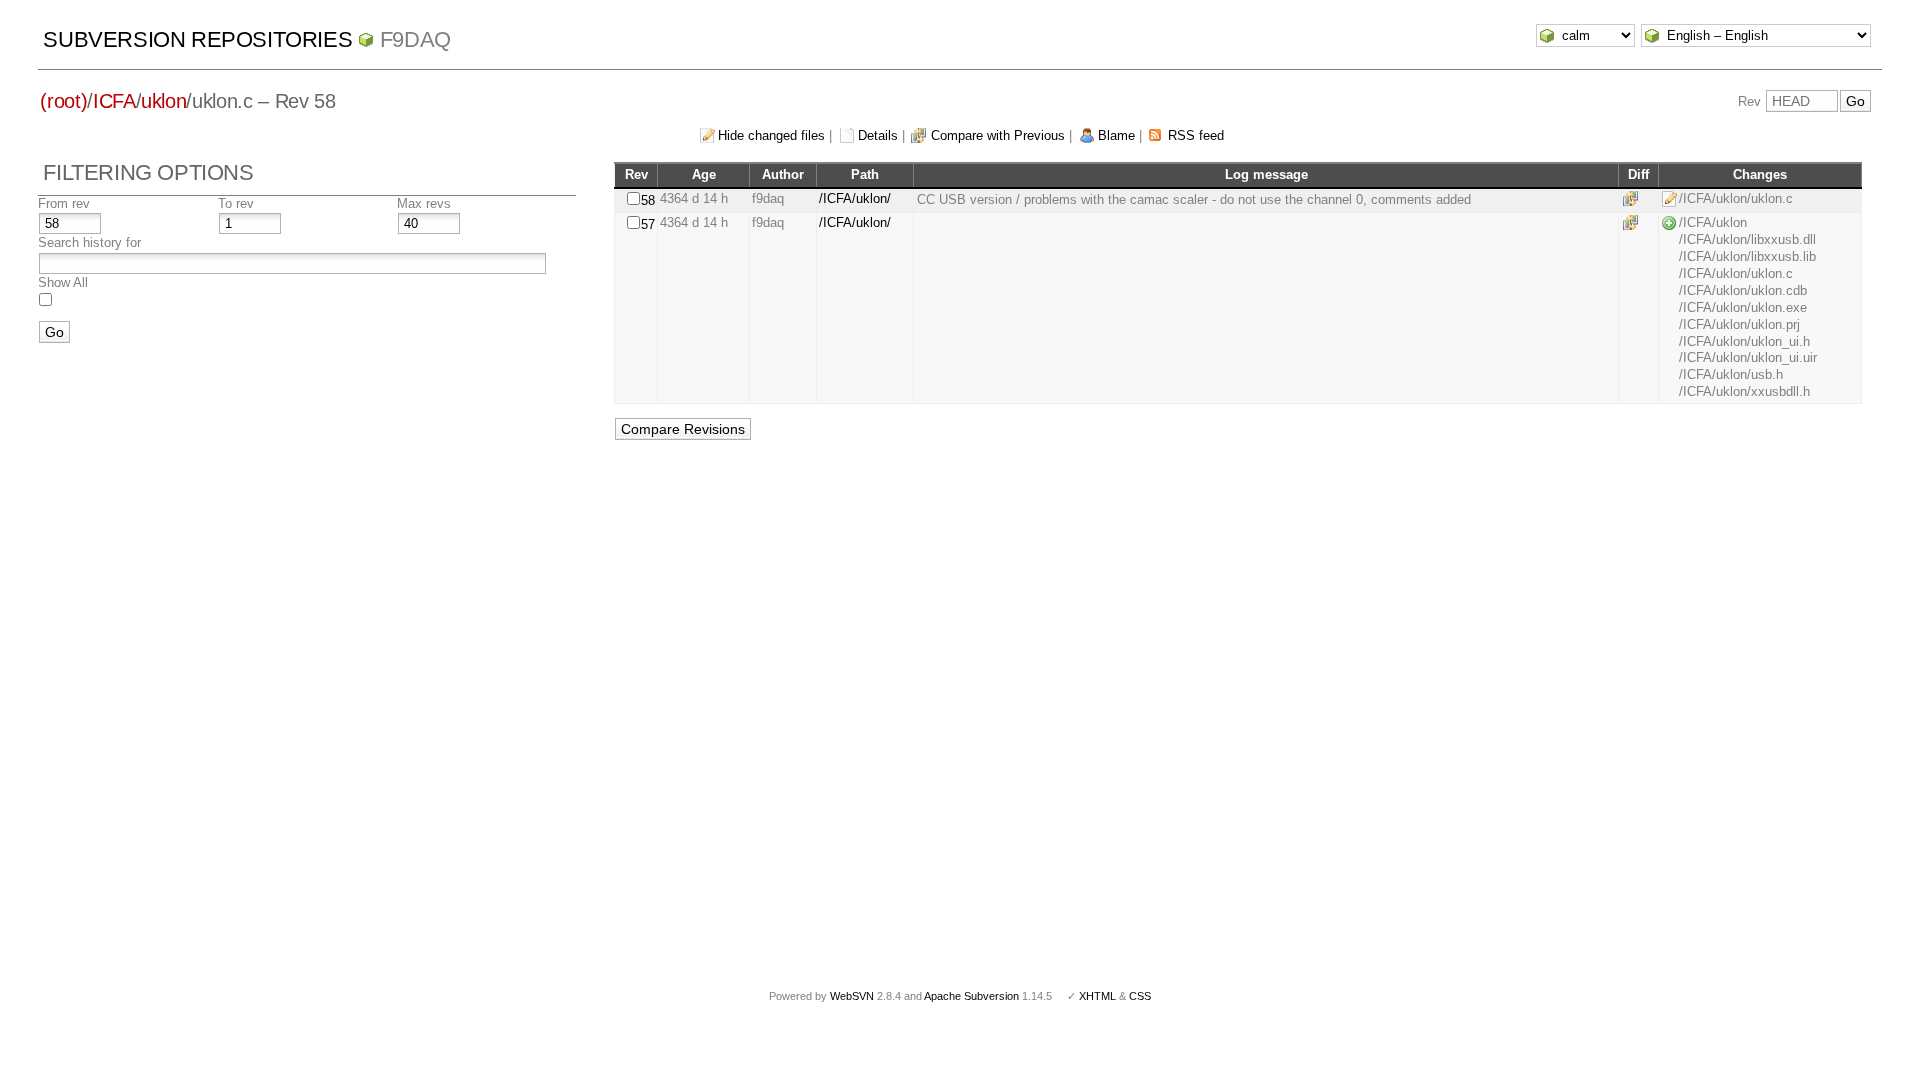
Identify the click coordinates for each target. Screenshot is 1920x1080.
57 (648, 224)
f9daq (415, 39)
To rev (236, 203)
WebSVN (852, 996)
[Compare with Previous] (1634, 198)
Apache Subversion (971, 996)
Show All (63, 282)
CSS (1140, 996)
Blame (1116, 135)
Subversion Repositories (197, 39)
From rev (64, 203)
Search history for (89, 242)
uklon (163, 101)
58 (648, 200)
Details (878, 135)
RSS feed (1196, 135)
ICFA (114, 101)
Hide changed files (771, 135)
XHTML (1097, 996)
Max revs (424, 203)
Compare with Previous (998, 135)
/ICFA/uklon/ (855, 198)
